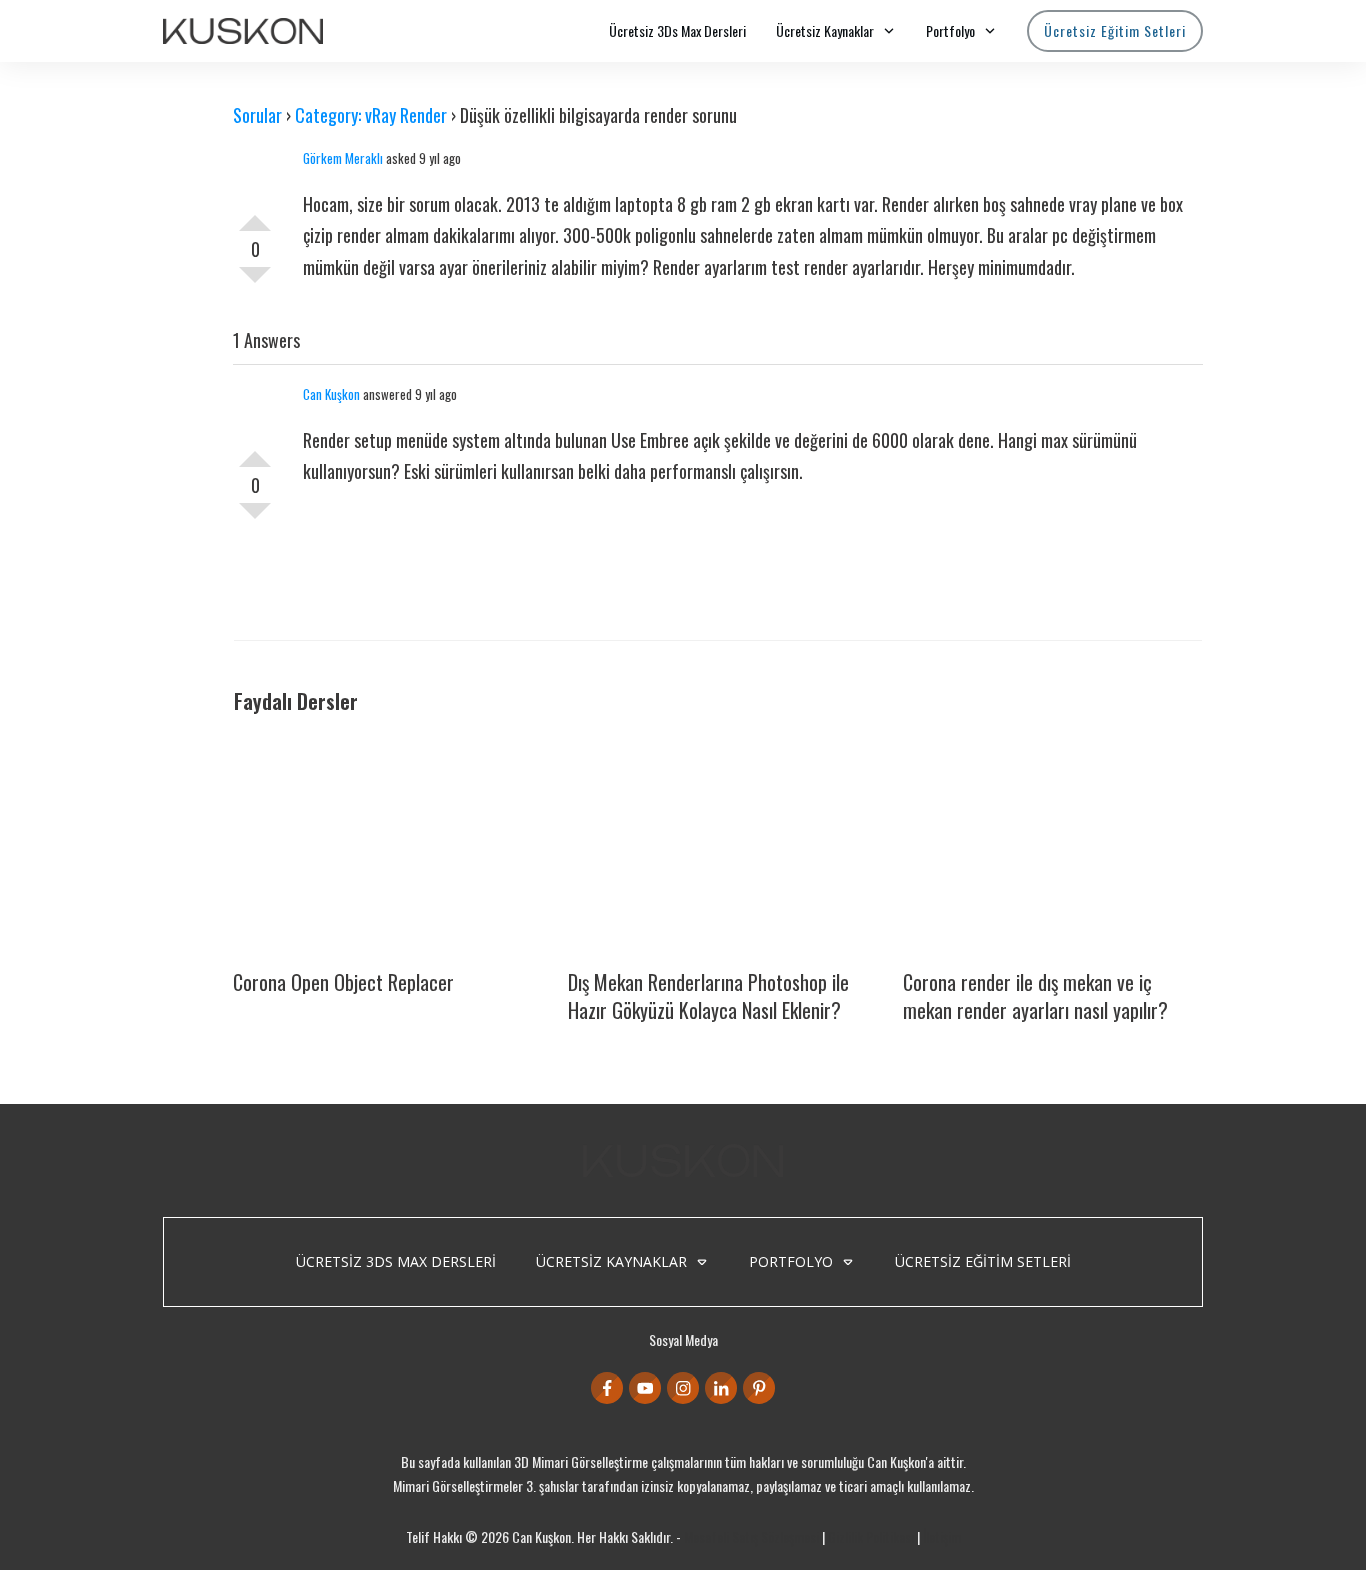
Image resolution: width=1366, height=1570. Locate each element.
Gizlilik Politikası (871, 1536)
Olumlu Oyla (255, 215)
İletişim (942, 1536)
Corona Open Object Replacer (343, 982)
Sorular (257, 115)
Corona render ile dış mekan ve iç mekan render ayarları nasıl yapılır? (1035, 996)
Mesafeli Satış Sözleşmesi (751, 1536)
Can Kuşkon (331, 394)
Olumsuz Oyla (255, 283)
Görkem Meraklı (343, 158)
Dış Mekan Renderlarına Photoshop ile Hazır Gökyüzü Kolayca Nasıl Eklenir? (708, 996)
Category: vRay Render (371, 115)
